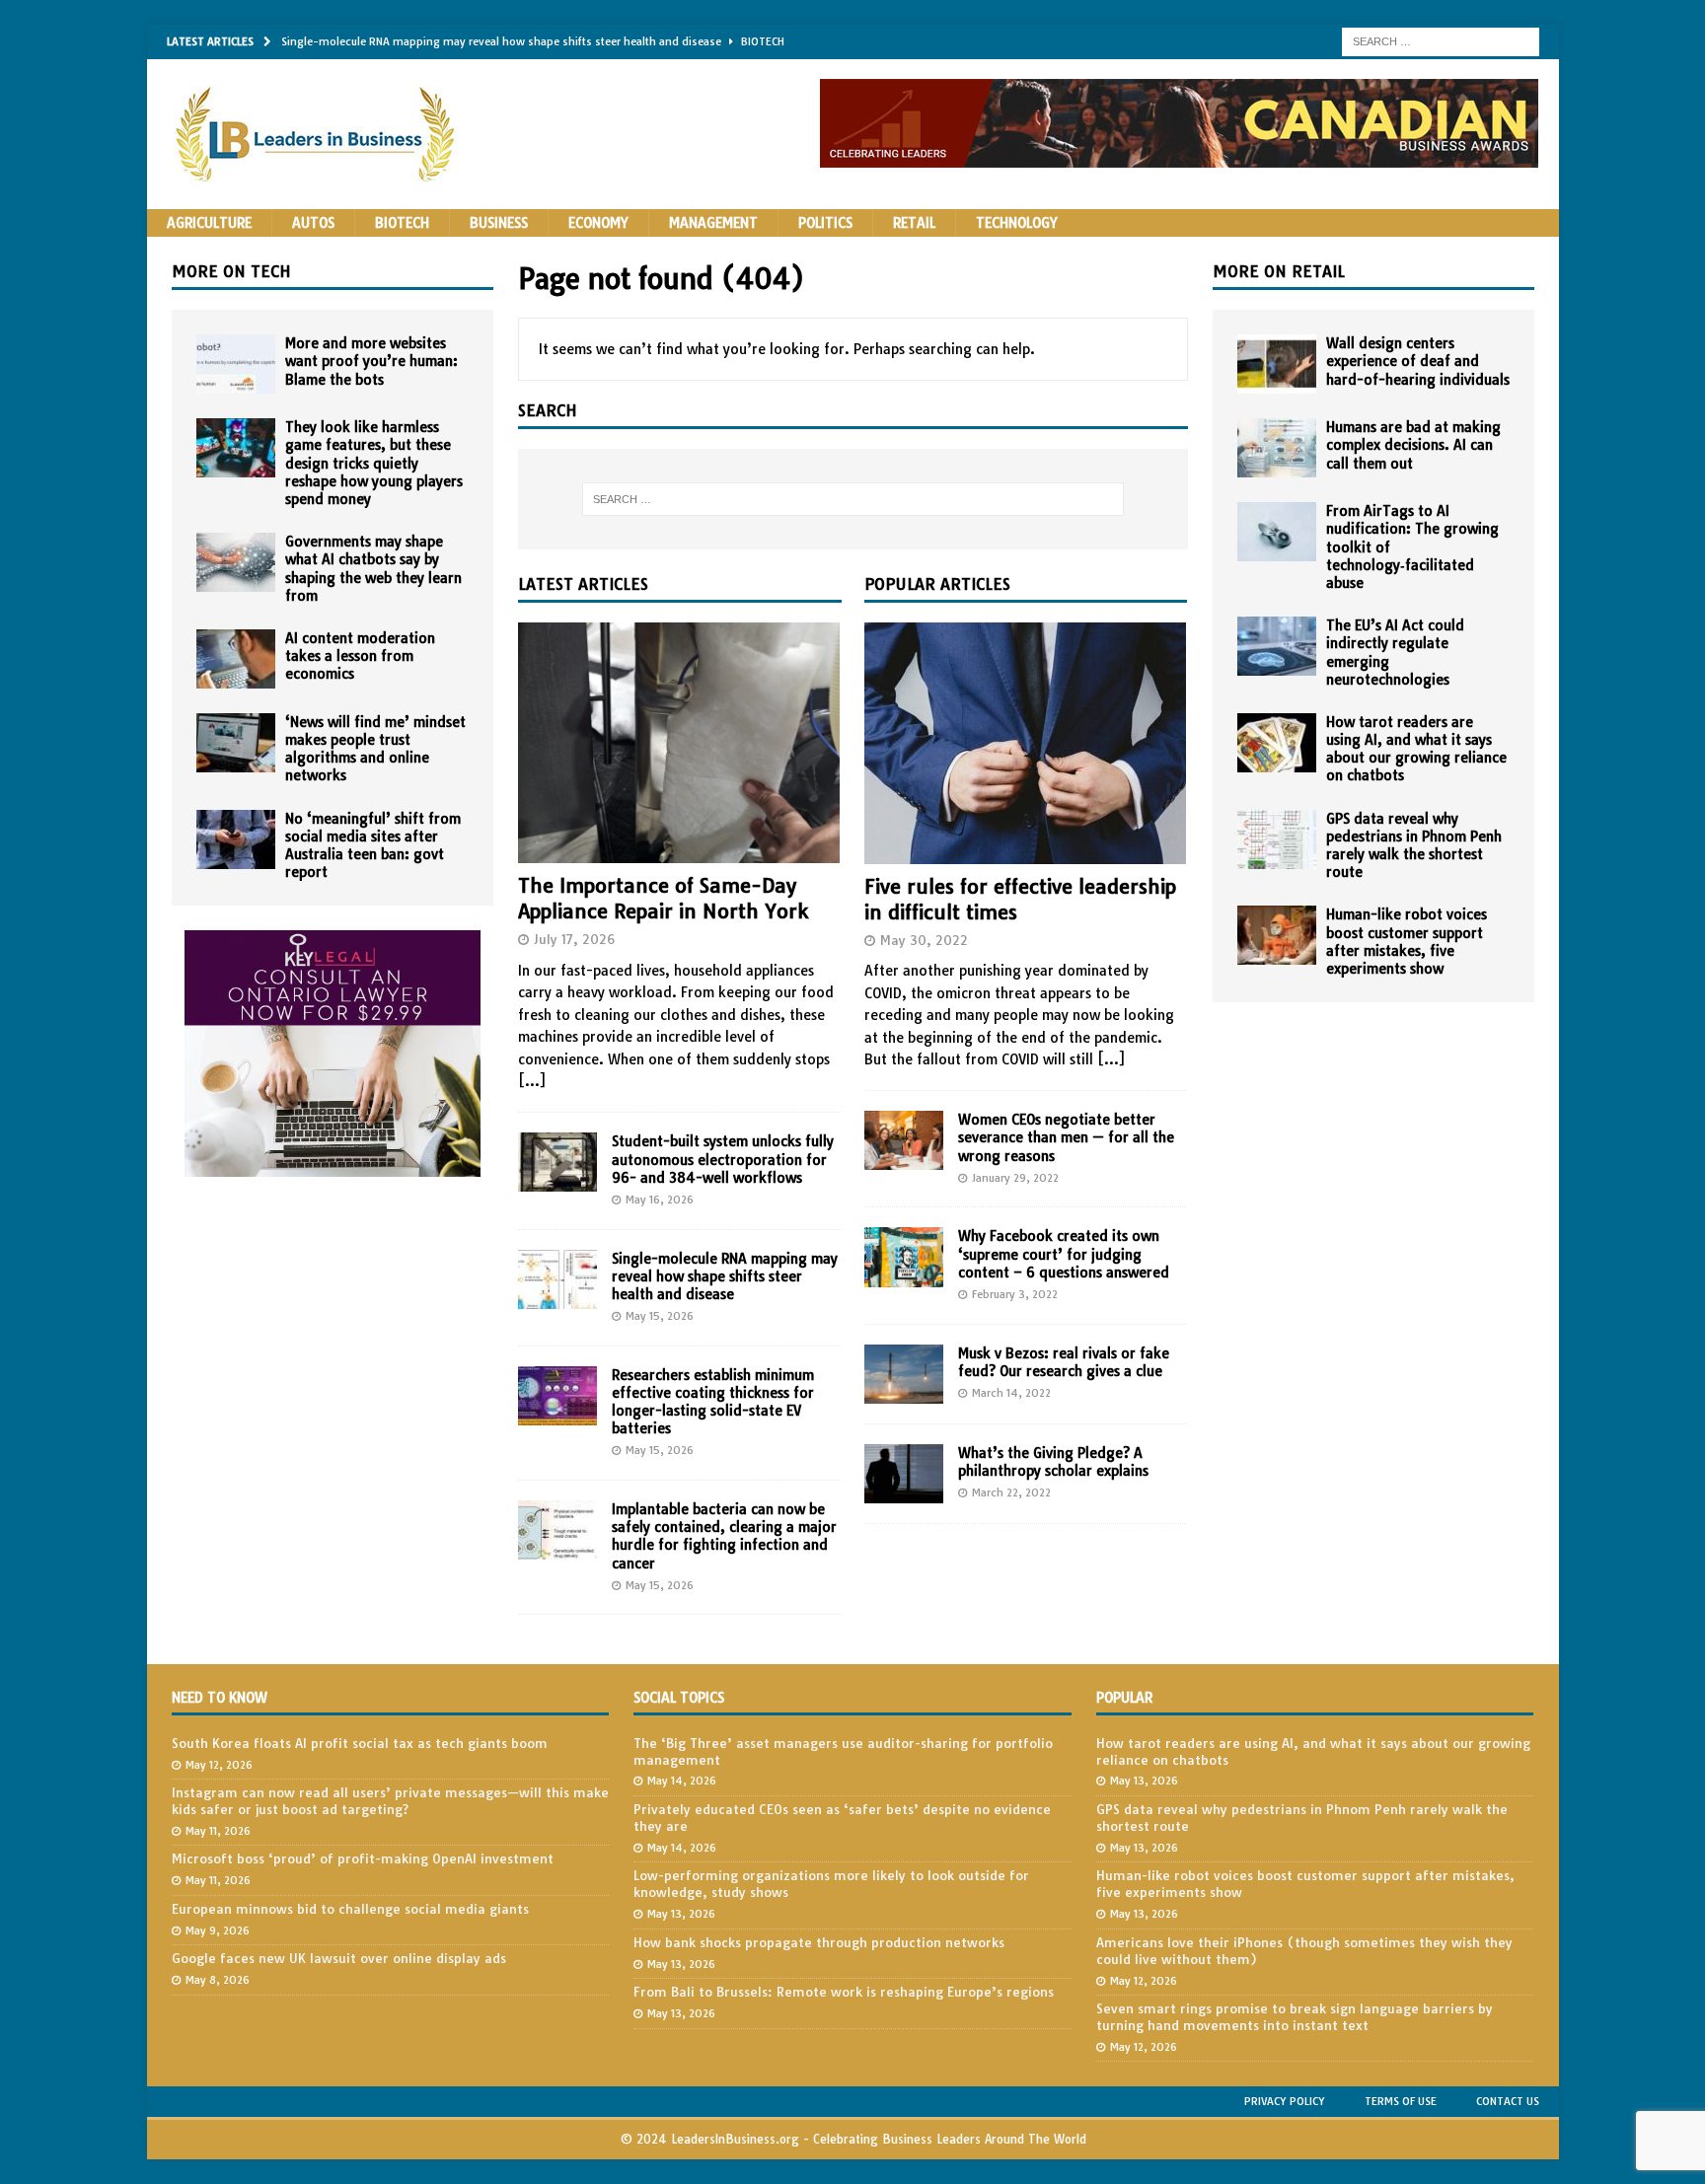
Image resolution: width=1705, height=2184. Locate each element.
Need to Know (220, 1698)
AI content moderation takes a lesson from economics (360, 656)
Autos (313, 223)
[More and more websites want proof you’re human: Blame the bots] (236, 364)
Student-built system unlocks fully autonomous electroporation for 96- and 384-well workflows (723, 1159)
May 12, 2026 (219, 1765)
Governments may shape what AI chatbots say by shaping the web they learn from (373, 569)
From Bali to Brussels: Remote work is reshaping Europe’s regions (844, 1992)
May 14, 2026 (682, 1781)
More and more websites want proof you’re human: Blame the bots (371, 361)
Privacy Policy (1285, 2101)
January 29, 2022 (1015, 1178)
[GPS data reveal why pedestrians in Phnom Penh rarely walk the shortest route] (1277, 839)
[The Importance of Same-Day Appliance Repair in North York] (679, 743)
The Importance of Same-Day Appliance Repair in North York (663, 898)
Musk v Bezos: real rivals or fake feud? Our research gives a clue (1064, 1362)
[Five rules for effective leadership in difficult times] (1026, 743)
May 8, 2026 (218, 1980)
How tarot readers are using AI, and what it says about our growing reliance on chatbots (1416, 749)
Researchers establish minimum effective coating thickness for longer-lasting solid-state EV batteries (713, 1402)
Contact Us (1508, 2101)
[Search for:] (1441, 40)
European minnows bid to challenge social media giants (350, 1909)
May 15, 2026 (660, 1316)
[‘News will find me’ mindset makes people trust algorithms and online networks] (236, 743)
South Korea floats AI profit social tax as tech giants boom (360, 1743)
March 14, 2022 (1011, 1393)
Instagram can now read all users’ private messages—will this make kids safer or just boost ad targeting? (390, 1801)
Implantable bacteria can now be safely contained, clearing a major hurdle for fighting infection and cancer (724, 1536)
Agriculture (209, 223)
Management (713, 223)
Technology (1017, 223)
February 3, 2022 (1015, 1294)
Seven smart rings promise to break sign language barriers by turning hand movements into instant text (1295, 2017)
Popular (1124, 1698)
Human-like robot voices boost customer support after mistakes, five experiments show (1407, 942)
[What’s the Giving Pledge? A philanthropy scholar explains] (904, 1474)
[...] (532, 1081)
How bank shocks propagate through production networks (819, 1942)
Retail (914, 223)
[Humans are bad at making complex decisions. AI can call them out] (1277, 448)
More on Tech (231, 271)
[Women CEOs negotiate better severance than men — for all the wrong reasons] (904, 1140)
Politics (825, 223)
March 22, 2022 (1011, 1492)
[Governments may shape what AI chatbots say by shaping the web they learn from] (236, 562)
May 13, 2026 (681, 1914)
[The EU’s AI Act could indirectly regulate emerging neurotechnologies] (1277, 646)
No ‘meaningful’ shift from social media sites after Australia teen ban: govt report (373, 846)
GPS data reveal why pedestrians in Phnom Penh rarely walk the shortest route (1414, 846)
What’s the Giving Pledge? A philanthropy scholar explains (1053, 1462)
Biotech (402, 223)
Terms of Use (1401, 2101)
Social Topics (679, 1698)
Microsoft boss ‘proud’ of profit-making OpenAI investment (363, 1858)
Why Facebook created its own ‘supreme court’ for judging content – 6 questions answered (1064, 1254)
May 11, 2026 (218, 1831)
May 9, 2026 (218, 1930)
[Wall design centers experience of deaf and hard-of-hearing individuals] (1277, 364)
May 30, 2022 (924, 940)
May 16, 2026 (660, 1200)
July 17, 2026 (574, 939)
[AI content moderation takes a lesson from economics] (236, 659)
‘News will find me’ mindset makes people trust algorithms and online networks (375, 749)
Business (499, 223)
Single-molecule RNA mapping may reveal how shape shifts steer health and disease (725, 1276)
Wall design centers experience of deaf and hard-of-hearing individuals (1418, 361)
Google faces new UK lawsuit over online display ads (339, 1958)
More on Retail (1279, 271)
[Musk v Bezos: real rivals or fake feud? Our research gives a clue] (904, 1374)
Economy (598, 223)
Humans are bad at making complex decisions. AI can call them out (1413, 445)
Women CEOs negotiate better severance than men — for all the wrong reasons (1066, 1137)
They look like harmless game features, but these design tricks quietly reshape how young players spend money (374, 463)
